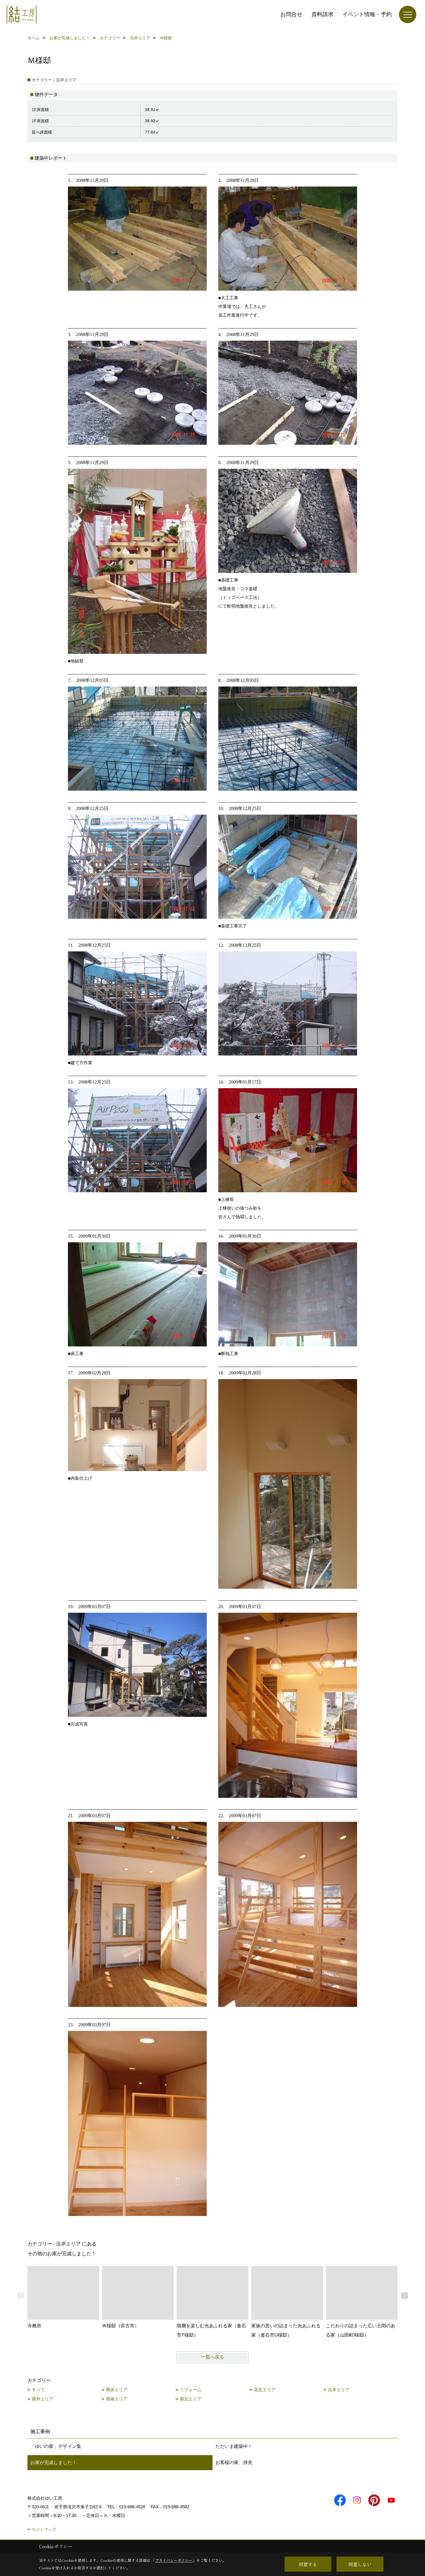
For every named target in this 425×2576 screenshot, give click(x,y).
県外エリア (43, 2399)
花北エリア (265, 2390)
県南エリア (117, 2399)
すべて (38, 2390)
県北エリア (191, 2399)
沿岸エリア (339, 2390)
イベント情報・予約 (367, 14)
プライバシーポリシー (174, 2560)
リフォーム (191, 2390)
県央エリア (117, 2390)
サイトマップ (44, 2529)
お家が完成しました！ (53, 2462)
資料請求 (322, 14)
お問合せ (291, 14)
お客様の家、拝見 (234, 2462)
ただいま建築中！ (234, 2446)
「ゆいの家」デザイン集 (56, 2446)
